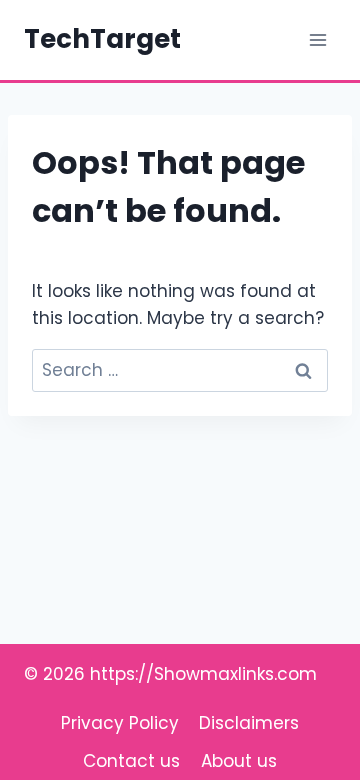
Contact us (131, 761)
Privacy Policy (120, 723)
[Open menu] (317, 39)
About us (239, 761)
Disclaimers (249, 723)
